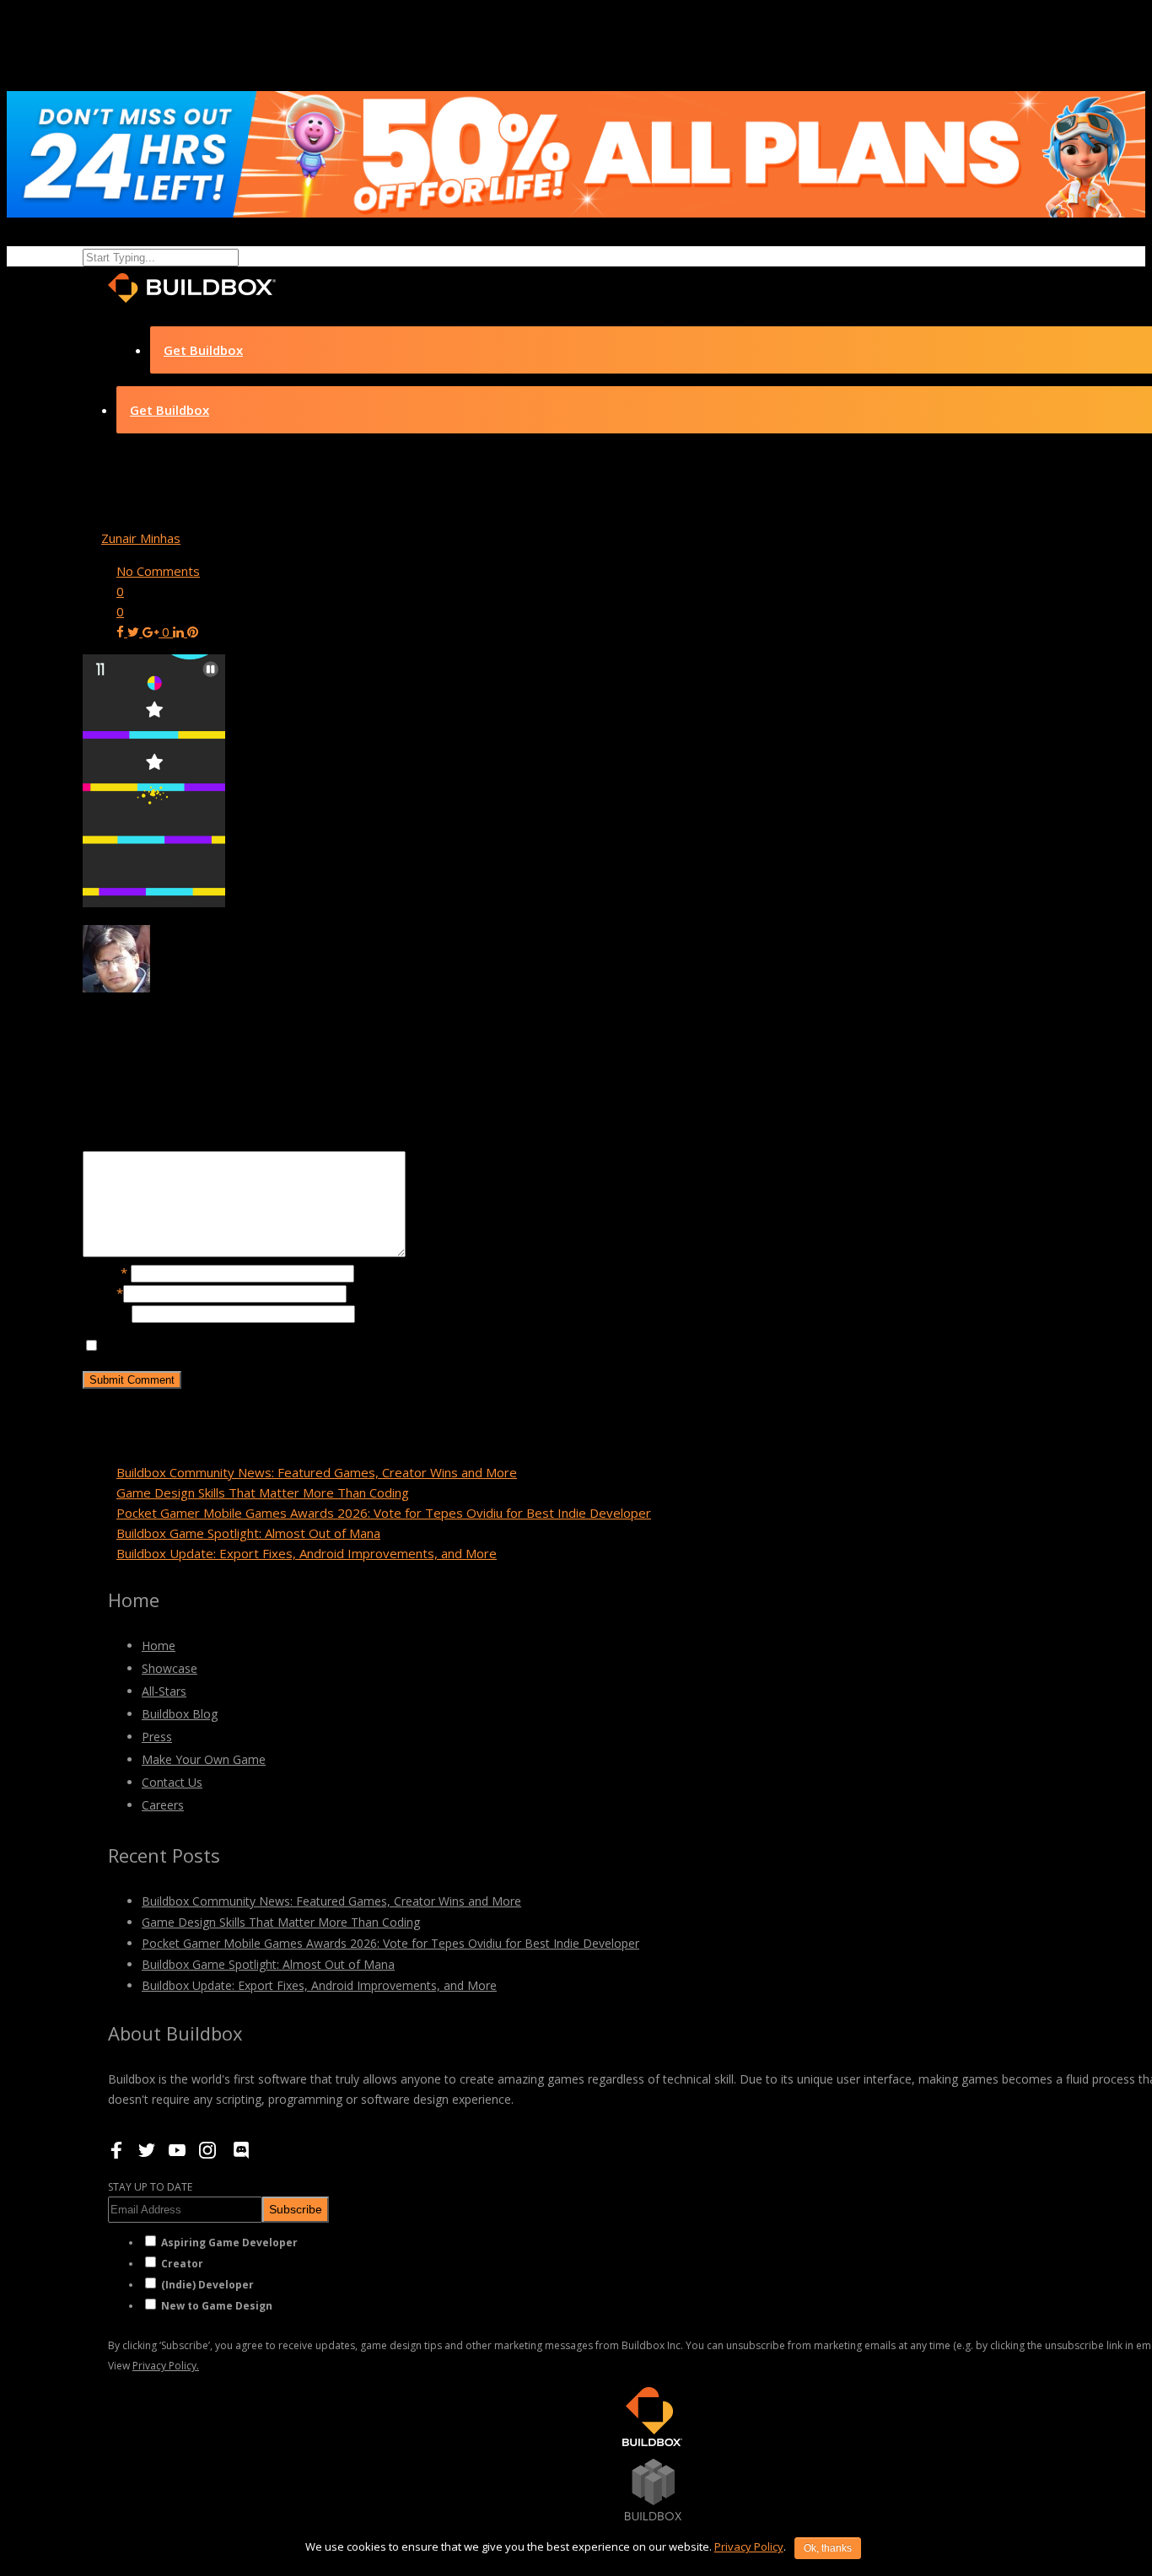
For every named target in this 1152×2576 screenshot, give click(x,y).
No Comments (158, 571)
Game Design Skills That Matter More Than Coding (263, 1492)
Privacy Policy (749, 2546)
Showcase (170, 1668)
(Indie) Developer (207, 2285)
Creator (182, 2264)
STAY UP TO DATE (150, 2187)
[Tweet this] (135, 632)
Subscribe (296, 2209)
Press (157, 1737)
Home (159, 1646)
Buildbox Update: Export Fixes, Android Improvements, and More (307, 1553)
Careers (163, 1805)
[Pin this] (193, 632)
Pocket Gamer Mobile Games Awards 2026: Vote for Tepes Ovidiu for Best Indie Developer (384, 1513)
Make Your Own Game (204, 1759)
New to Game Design (217, 2306)
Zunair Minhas (141, 538)
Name (105, 1272)
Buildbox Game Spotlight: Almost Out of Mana (248, 1533)
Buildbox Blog (180, 1714)
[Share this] (122, 632)
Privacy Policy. (166, 2366)
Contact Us (172, 1782)
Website (107, 1313)
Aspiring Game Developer (229, 2243)
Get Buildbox (203, 350)
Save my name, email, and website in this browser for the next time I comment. (330, 1346)
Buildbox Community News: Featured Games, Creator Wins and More (317, 1472)
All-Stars (164, 1691)
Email (103, 1293)
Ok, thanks (828, 2548)
